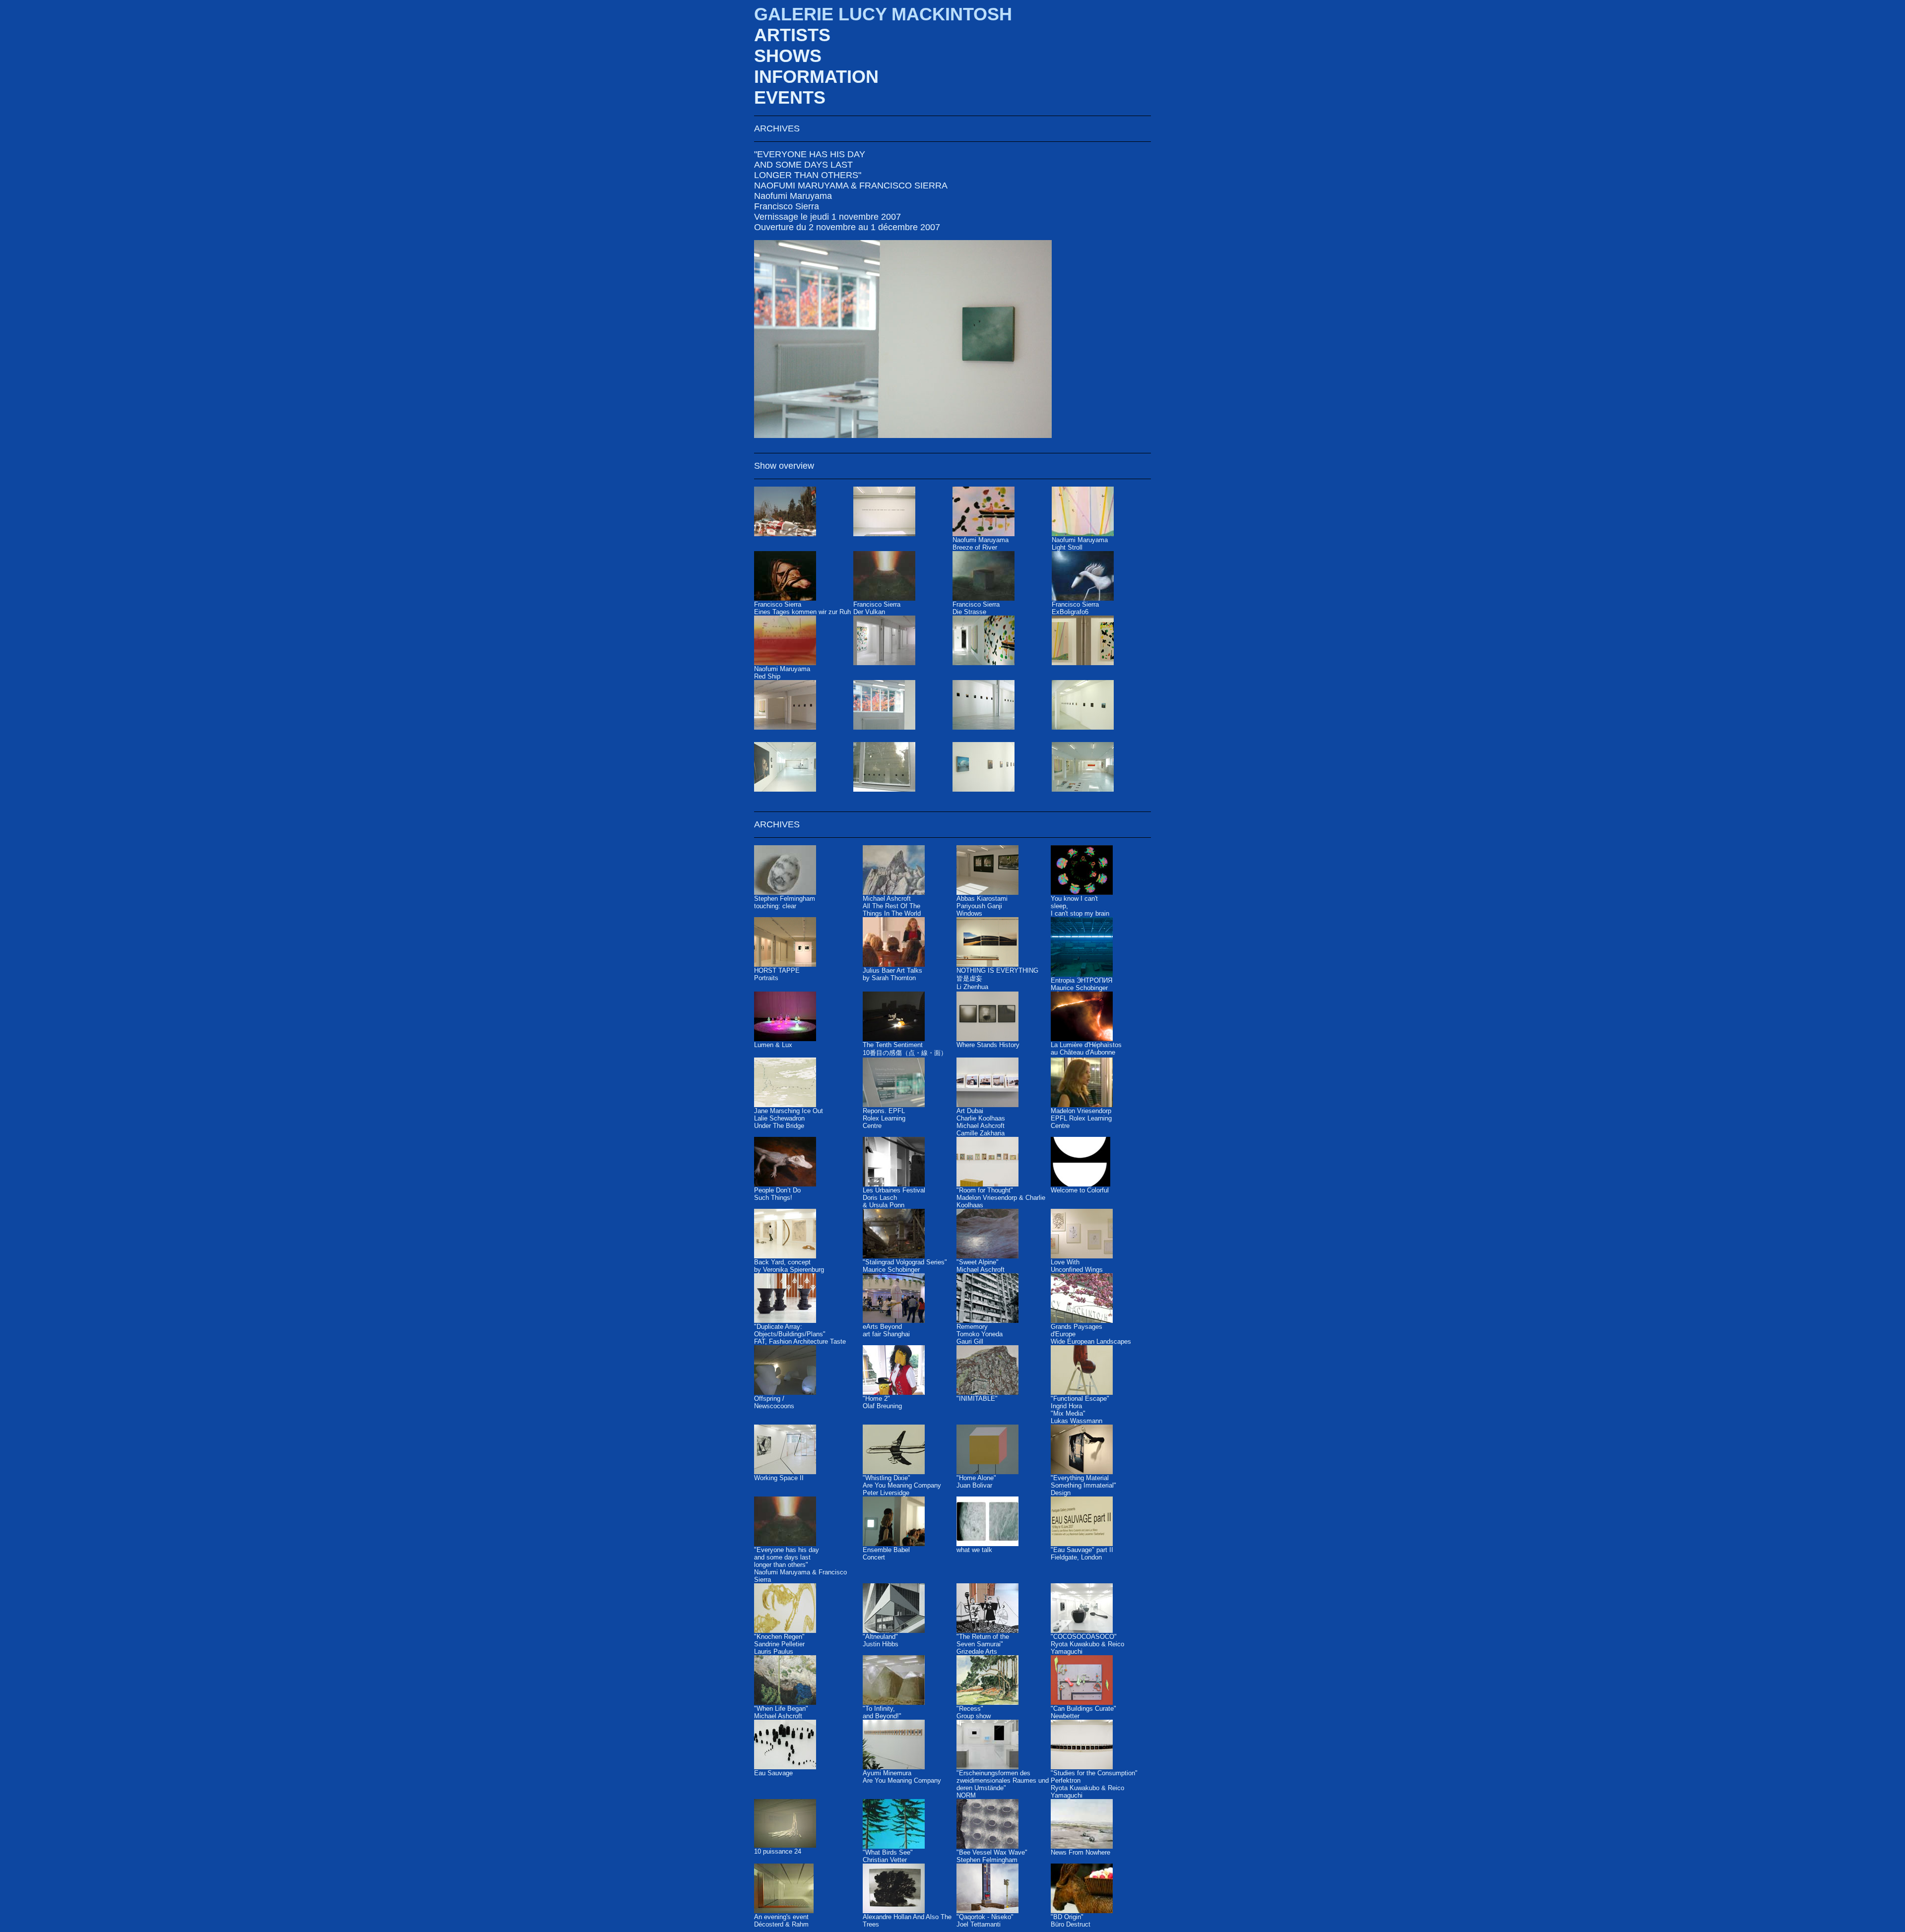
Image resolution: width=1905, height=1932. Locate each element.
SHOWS (788, 56)
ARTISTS (792, 35)
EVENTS (790, 97)
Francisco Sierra (787, 206)
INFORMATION (816, 77)
